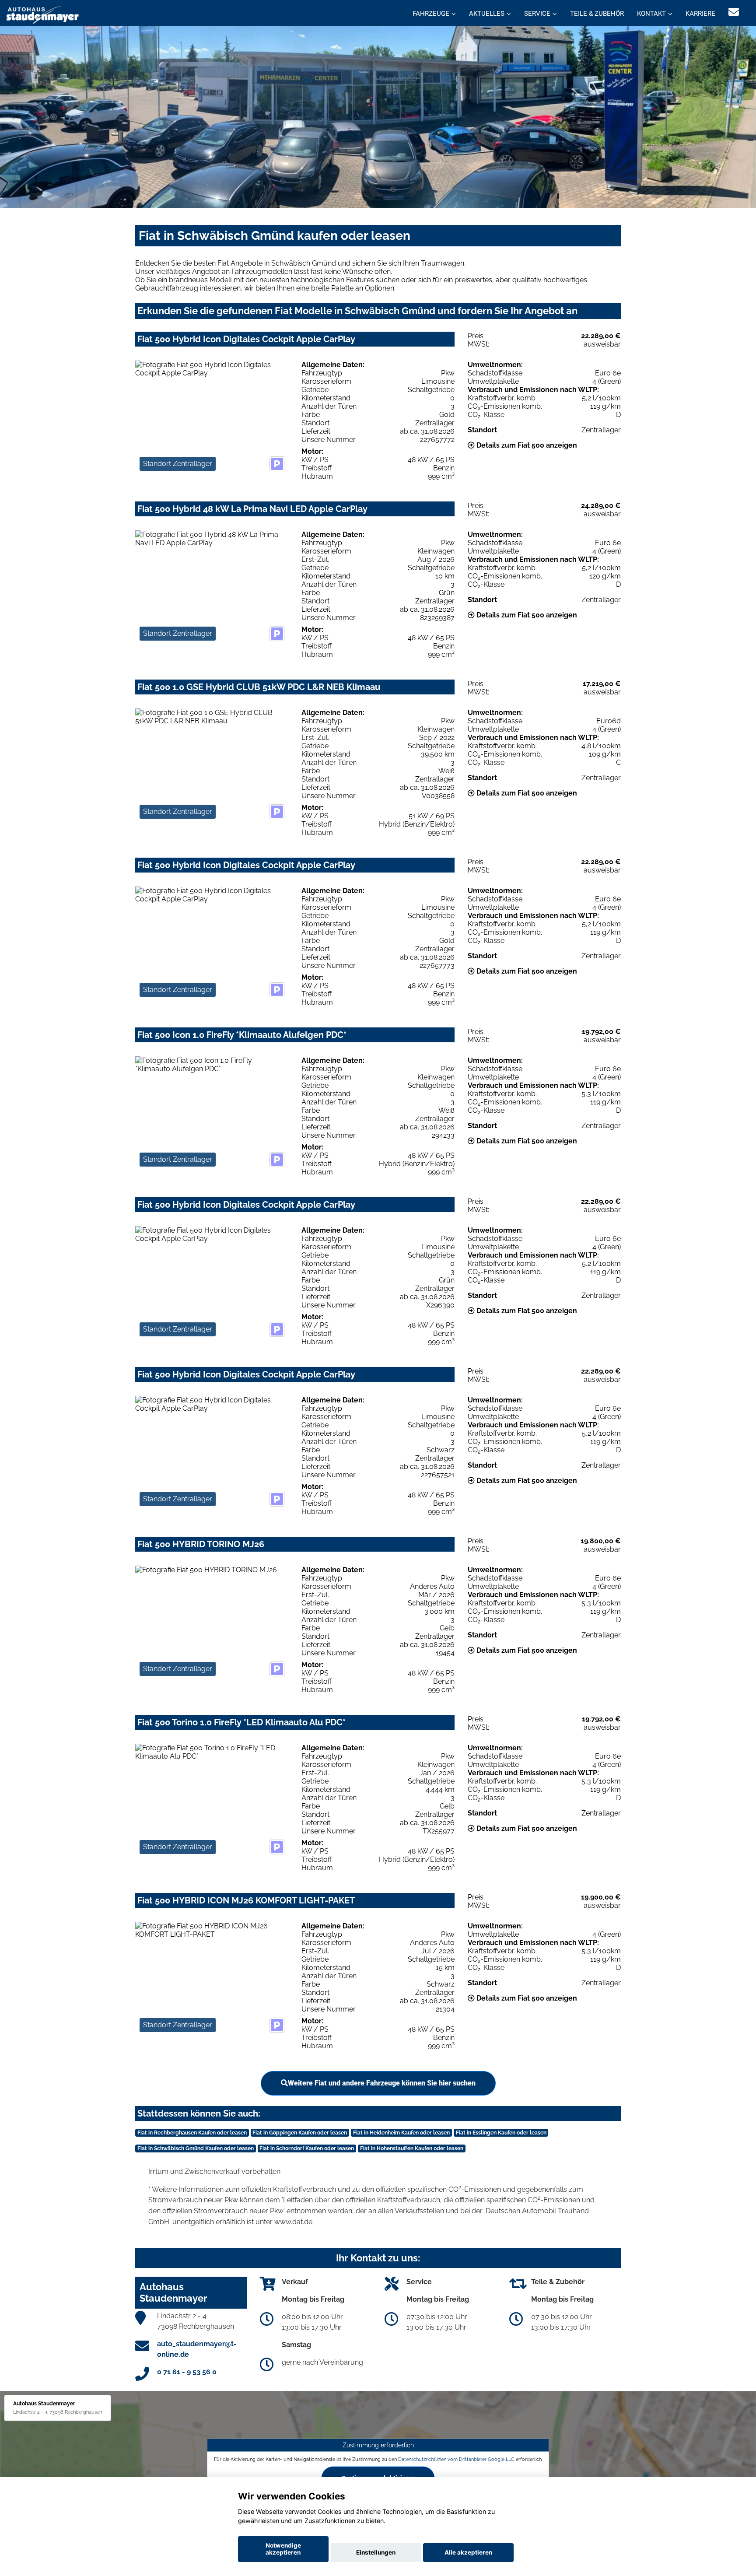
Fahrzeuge (431, 14)
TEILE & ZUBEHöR (597, 14)
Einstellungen (376, 2552)
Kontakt (651, 14)
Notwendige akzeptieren (283, 2549)
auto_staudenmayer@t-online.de (197, 2349)
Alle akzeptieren (468, 2552)
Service (537, 14)
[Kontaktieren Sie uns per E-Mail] (734, 12)
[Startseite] (43, 14)
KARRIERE (700, 14)
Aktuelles (487, 14)
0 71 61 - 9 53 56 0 (187, 2372)
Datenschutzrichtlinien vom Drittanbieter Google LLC (456, 2459)
